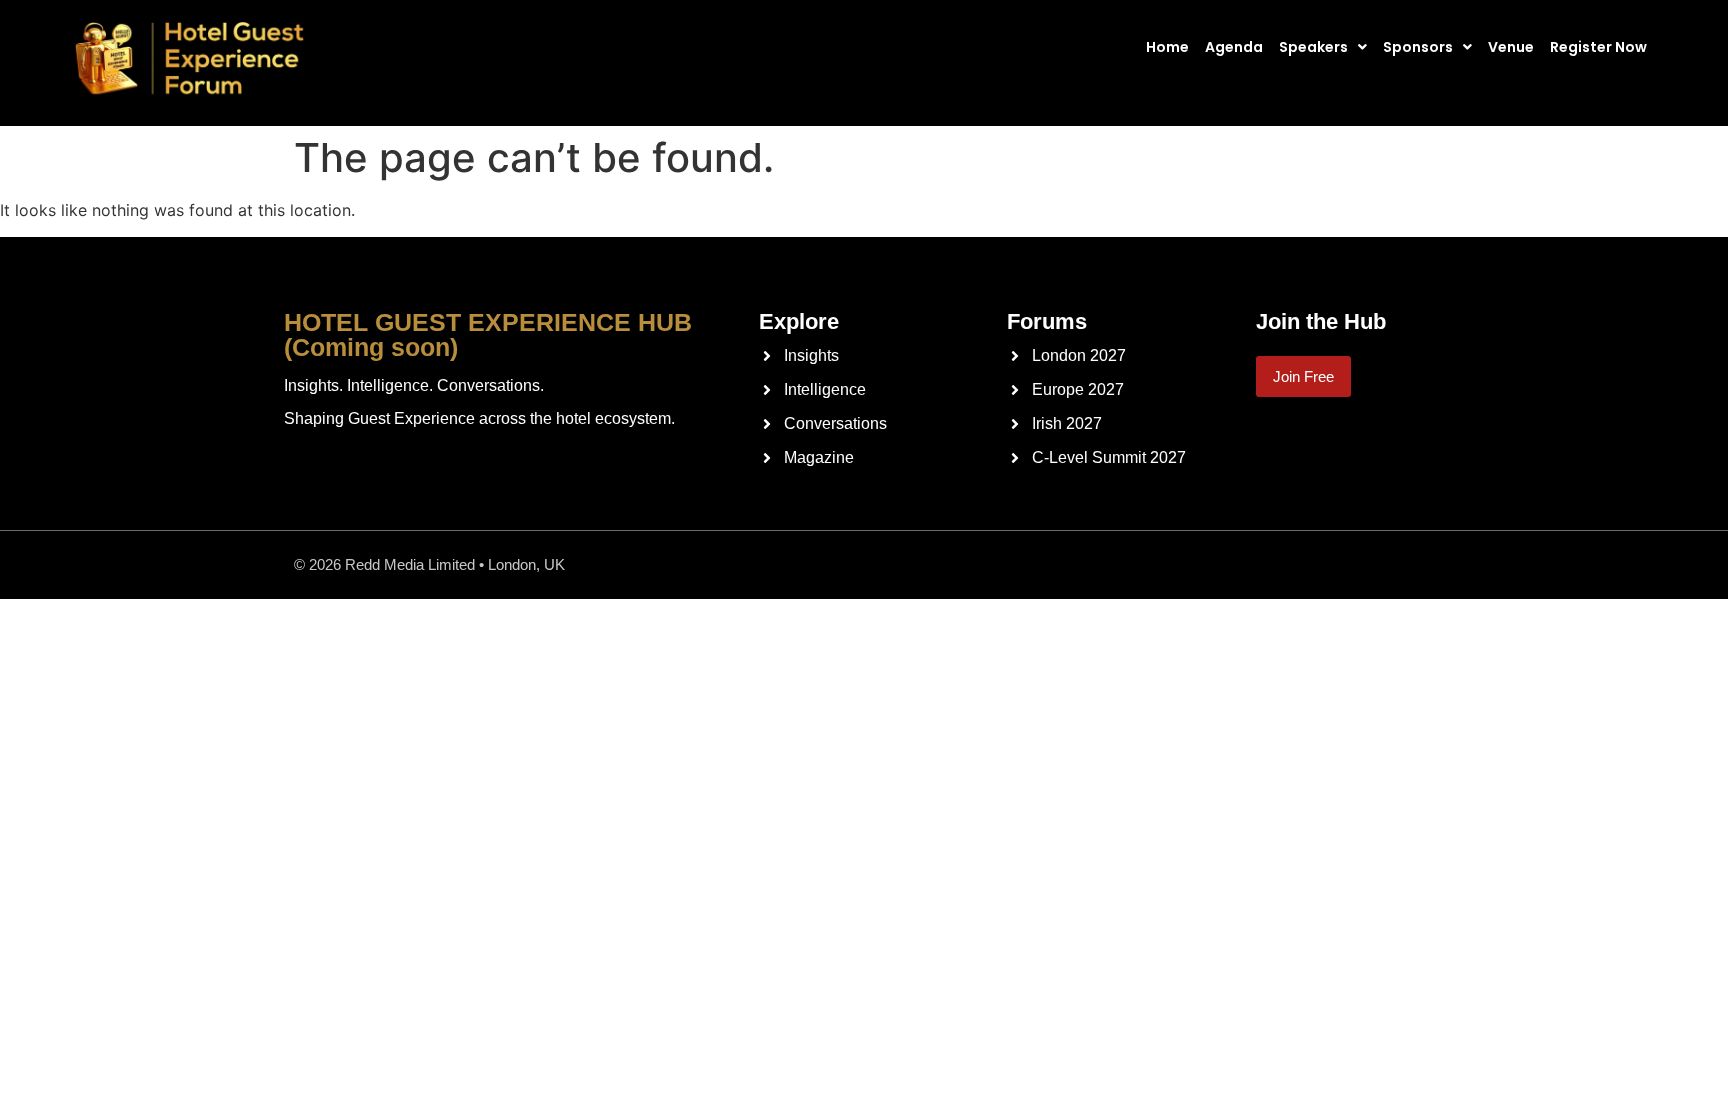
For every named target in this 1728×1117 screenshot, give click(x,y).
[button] (1328, 47)
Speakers (1313, 47)
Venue (1511, 47)
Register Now (1598, 47)
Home (1167, 47)
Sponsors (1418, 47)
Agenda (1234, 47)
